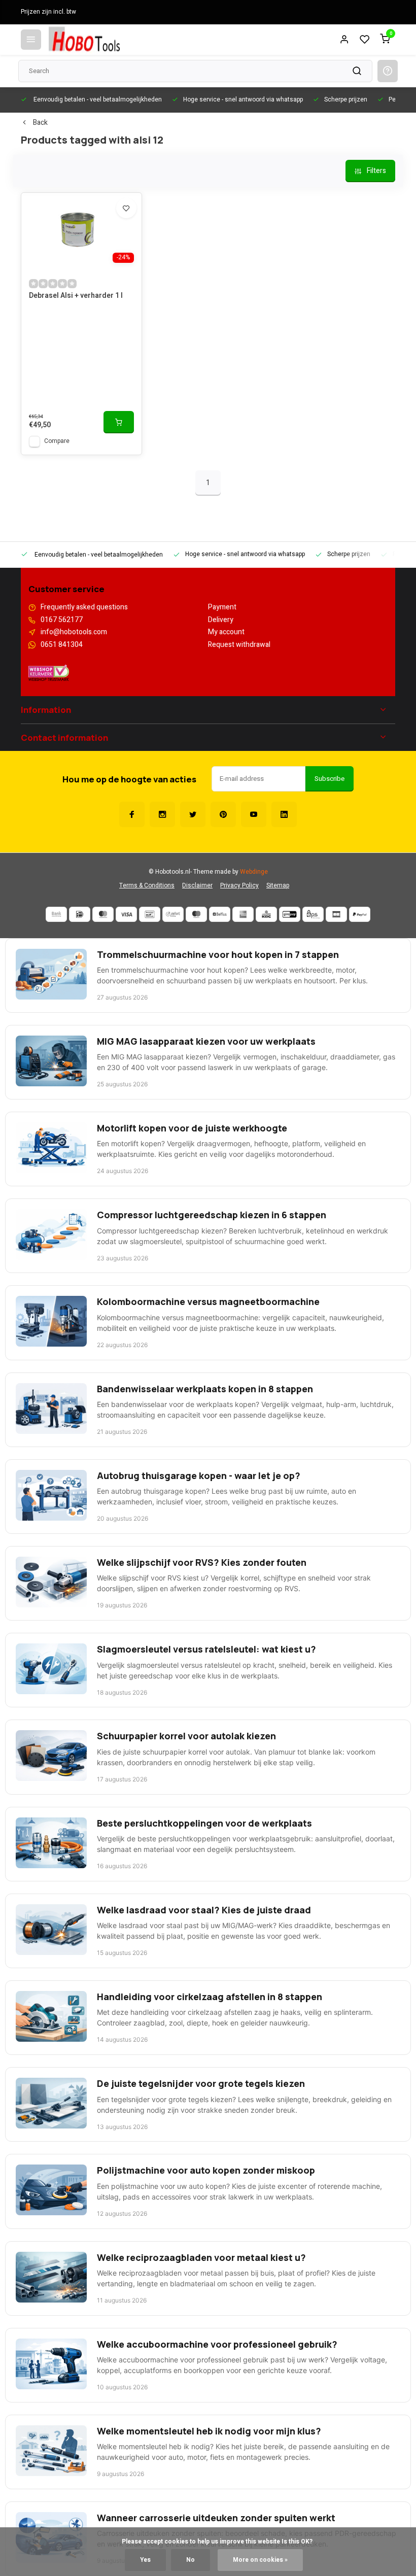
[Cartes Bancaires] (336, 914)
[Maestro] (196, 914)
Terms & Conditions (147, 886)
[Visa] (126, 914)
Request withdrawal (239, 645)
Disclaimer (197, 886)
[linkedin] (284, 814)
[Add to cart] (119, 422)
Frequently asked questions (84, 607)
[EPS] (313, 914)
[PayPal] (360, 914)
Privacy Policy (239, 886)
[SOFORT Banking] (173, 914)
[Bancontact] (150, 914)
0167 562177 (62, 620)
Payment (222, 607)
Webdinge (254, 872)
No (190, 2560)
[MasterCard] (103, 914)
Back (40, 123)
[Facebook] (132, 814)
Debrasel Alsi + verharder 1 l (76, 296)
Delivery (221, 620)
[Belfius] (220, 914)
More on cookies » (260, 2560)
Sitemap (278, 886)
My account (226, 632)
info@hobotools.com (74, 632)
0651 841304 (62, 645)
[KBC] (266, 914)
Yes (145, 2560)
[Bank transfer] (56, 914)
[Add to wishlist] (126, 208)
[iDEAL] (80, 914)
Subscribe (330, 779)
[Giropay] (290, 914)
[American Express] (243, 914)
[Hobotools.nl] (84, 40)
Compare (57, 441)
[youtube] (254, 814)
